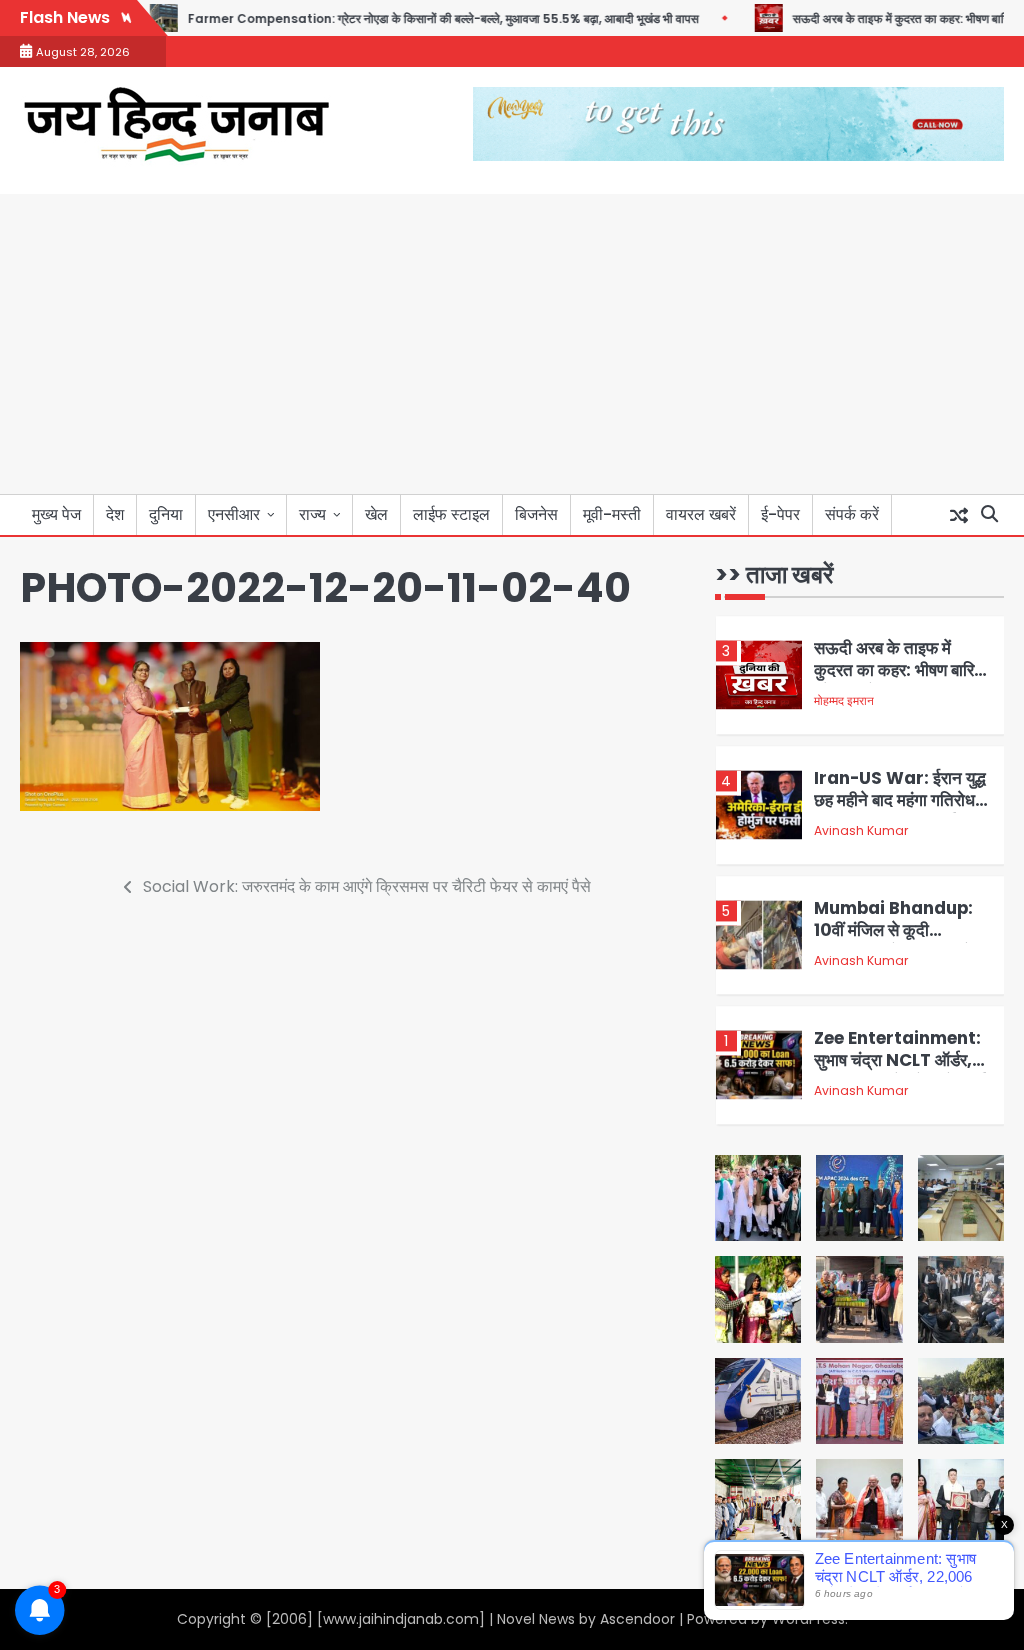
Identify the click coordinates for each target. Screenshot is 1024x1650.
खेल (376, 514)
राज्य (312, 514)
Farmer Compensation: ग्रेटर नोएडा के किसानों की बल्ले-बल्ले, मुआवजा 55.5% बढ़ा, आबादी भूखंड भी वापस (408, 19)
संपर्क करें (852, 514)
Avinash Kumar (861, 826)
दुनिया (166, 514)
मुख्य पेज (56, 514)
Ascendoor (637, 1619)
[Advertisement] (512, 344)
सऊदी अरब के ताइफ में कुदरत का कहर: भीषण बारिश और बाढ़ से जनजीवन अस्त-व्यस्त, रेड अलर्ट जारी (899, 677)
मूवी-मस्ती (612, 514)
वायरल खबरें (701, 514)
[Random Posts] (959, 515)
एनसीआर (234, 514)
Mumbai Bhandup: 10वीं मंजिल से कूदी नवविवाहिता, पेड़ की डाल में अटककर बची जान (893, 937)
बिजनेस (536, 514)
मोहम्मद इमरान (844, 696)
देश (115, 514)
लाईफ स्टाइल (451, 514)
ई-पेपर (780, 514)
